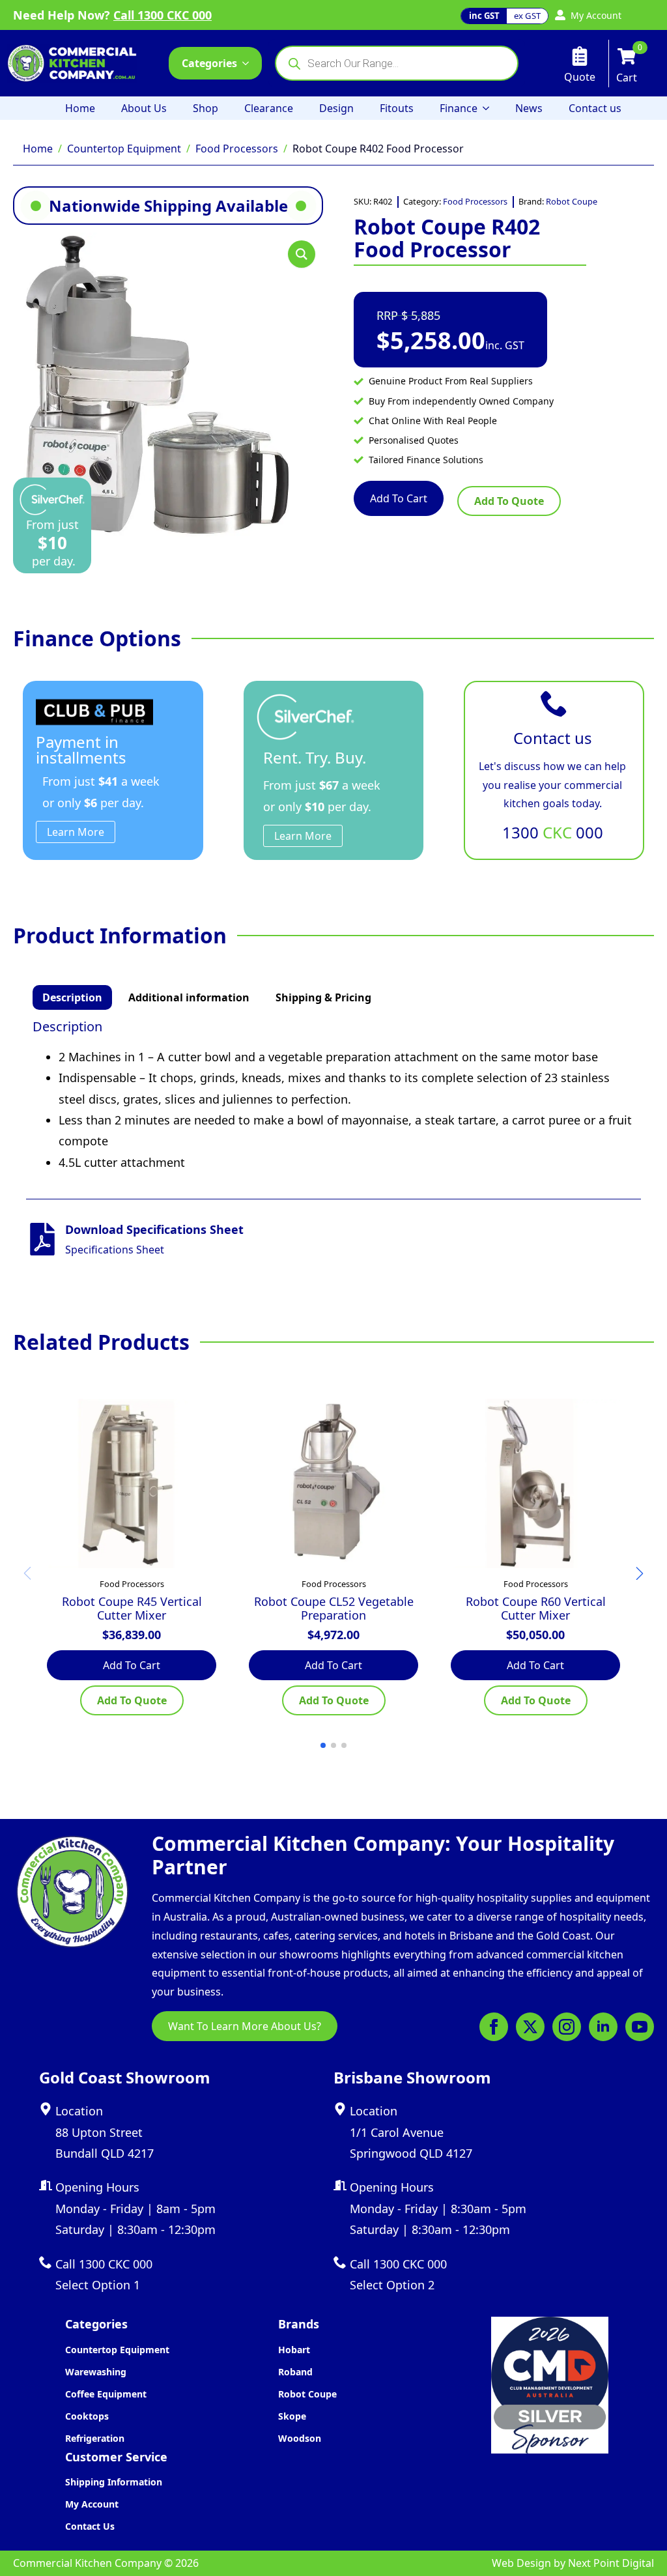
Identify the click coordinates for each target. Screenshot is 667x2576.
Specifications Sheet (115, 1250)
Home (80, 108)
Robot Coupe (572, 201)
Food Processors (237, 149)
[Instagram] (567, 2027)
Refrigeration (95, 2438)
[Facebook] (494, 2027)
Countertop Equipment (124, 149)
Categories (209, 63)
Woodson (300, 2438)
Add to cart (399, 498)
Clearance (269, 108)
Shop (206, 108)
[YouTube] (640, 2027)
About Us (144, 108)
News (529, 108)
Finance (459, 108)
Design (336, 108)
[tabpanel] (333, 1096)
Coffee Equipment (106, 2394)
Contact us (595, 108)
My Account (92, 2504)
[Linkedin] (603, 2027)
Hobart (294, 2350)
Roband (295, 2372)
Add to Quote (509, 501)
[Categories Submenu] (249, 63)
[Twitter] (530, 2027)
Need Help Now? (112, 15)
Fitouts (397, 108)
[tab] (72, 997)
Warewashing (96, 2372)
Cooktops (87, 2416)
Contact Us (90, 2526)
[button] (302, 254)
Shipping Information (114, 2482)
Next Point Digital (611, 2563)
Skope (292, 2416)
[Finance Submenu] (490, 108)
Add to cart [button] (132, 1665)
